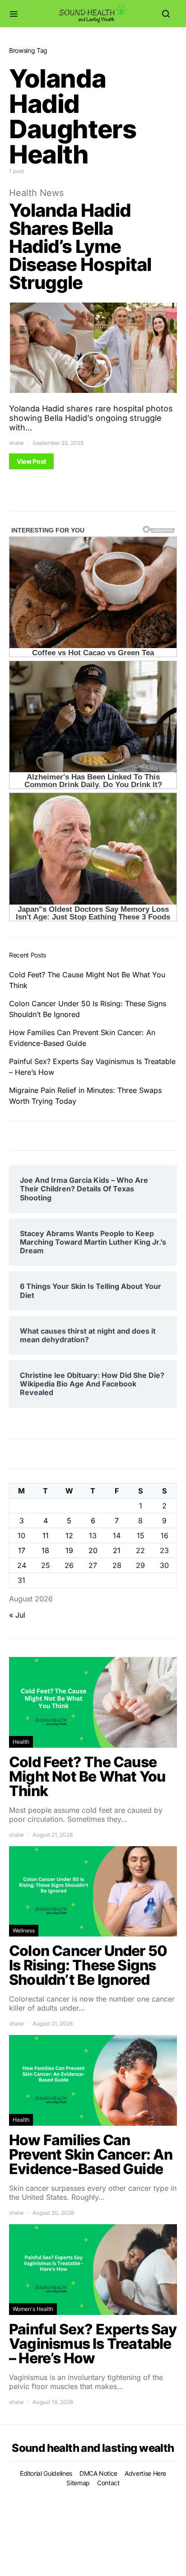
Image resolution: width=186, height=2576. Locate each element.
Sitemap (78, 2483)
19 (69, 1550)
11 (46, 1535)
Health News (36, 193)
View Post (31, 461)
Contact (108, 2483)
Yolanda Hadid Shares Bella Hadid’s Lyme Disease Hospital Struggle (80, 246)
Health (21, 1742)
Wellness (24, 1930)
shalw (16, 443)
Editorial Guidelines (46, 2473)
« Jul (17, 1615)
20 (93, 1550)
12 (69, 1535)
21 (117, 1550)
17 (22, 1550)
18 (45, 1550)
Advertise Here (145, 2473)
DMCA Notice (98, 2473)
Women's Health (33, 2309)
